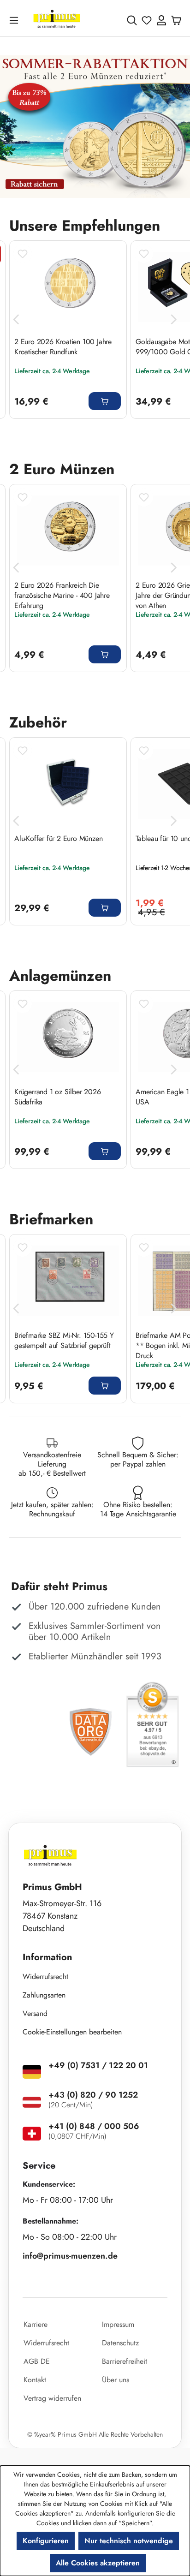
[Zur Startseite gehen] (57, 20)
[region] (95, 127)
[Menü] (16, 20)
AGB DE (37, 2361)
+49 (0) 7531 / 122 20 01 (98, 2065)
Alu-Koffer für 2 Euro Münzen (58, 839)
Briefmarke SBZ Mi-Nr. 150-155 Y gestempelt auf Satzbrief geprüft (64, 1341)
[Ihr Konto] (161, 20)
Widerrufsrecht (45, 1977)
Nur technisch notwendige (129, 2541)
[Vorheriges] (16, 319)
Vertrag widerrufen (52, 2398)
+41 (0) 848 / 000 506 (94, 2126)
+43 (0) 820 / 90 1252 (93, 2095)
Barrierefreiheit (125, 2361)
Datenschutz (120, 2343)
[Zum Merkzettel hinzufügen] (23, 254)
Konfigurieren (46, 2541)
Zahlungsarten (44, 1995)
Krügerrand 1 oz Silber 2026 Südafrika (58, 1097)
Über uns (116, 2380)
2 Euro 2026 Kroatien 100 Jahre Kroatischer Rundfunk (63, 347)
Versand (35, 2013)
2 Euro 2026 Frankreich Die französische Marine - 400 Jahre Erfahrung (62, 595)
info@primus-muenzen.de (70, 2256)
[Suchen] (132, 20)
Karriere (36, 2324)
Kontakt (35, 2380)
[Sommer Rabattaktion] (95, 127)
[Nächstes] (174, 319)
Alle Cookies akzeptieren (98, 2563)
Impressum (118, 2324)
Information (47, 1957)
